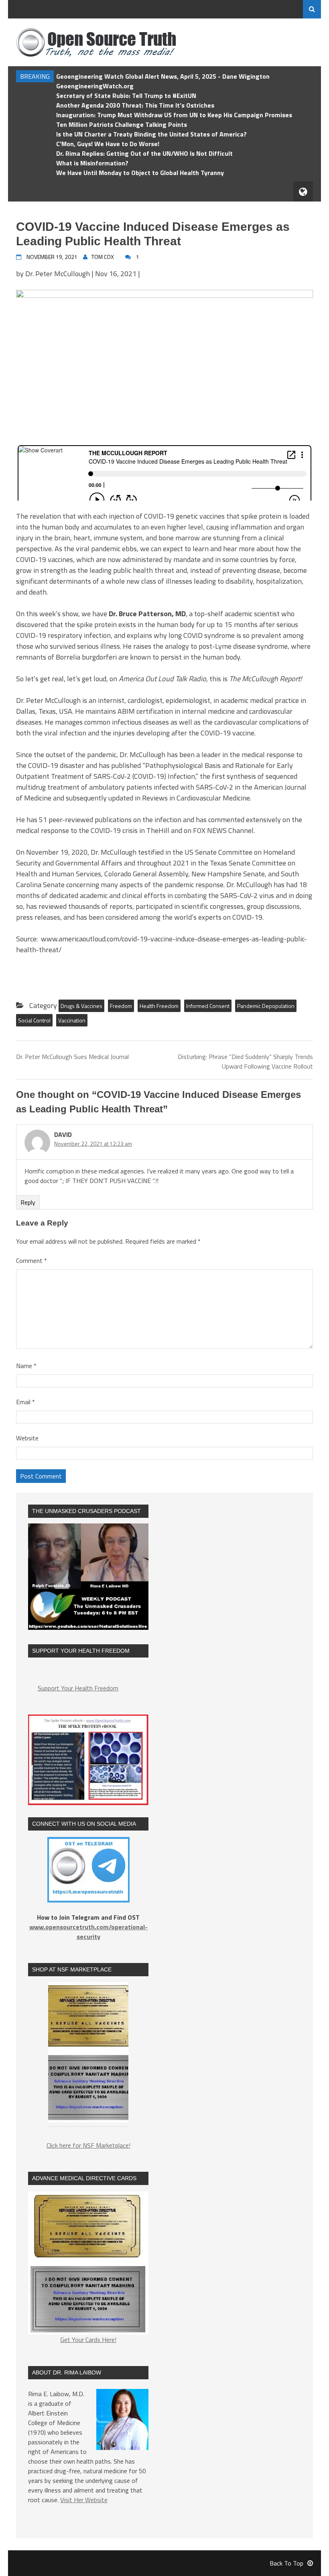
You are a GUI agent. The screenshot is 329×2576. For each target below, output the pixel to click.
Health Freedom (159, 1006)
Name (26, 1366)
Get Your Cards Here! (88, 2340)
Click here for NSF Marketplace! (88, 2145)
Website (27, 1438)
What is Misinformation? (92, 163)
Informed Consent (208, 1006)
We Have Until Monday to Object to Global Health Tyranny (140, 173)
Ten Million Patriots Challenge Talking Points (122, 124)
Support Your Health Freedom (78, 1688)
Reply (28, 1202)
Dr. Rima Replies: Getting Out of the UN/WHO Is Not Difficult (144, 153)
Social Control (34, 1020)
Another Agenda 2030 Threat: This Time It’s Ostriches (135, 105)
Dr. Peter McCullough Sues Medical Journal (72, 1057)
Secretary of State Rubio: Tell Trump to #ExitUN (126, 96)
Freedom (121, 1006)
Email (25, 1402)
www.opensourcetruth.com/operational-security (88, 1932)
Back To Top (286, 2563)
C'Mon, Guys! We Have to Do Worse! (108, 144)
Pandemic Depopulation (266, 1006)
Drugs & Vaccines (81, 1006)
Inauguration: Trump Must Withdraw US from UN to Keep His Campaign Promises (174, 115)
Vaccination (72, 1020)
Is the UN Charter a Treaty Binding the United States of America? (151, 134)
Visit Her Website (84, 2500)
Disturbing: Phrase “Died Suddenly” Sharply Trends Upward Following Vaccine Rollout (245, 1061)
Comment (31, 1261)
